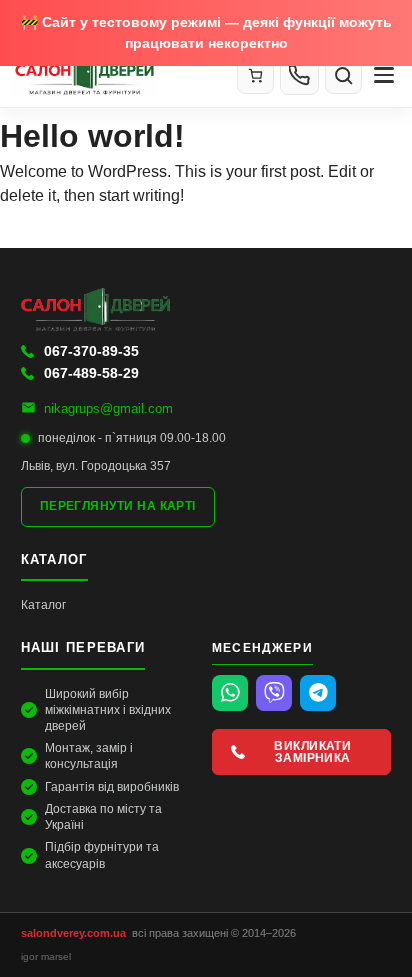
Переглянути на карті (118, 506)
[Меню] (384, 75)
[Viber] (274, 693)
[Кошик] (255, 75)
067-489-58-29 (91, 373)
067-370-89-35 (91, 351)
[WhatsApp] (230, 693)
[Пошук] (343, 75)
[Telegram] (318, 693)
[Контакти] (299, 74)
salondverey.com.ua (73, 933)
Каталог (43, 605)
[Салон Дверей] (116, 75)
